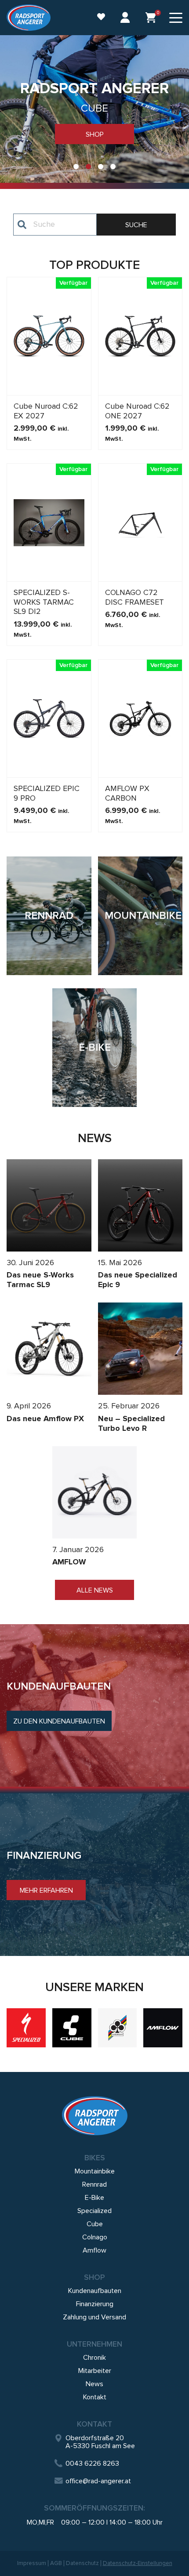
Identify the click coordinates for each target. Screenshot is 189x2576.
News (94, 2384)
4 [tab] (113, 167)
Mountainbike (95, 2171)
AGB (56, 2563)
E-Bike (94, 2198)
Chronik (94, 2358)
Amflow (94, 2250)
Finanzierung (95, 2304)
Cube (95, 2224)
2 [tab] (88, 167)
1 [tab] (76, 167)
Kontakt (95, 2397)
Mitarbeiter (95, 2371)
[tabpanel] (94, 112)
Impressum (32, 2563)
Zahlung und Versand (94, 2317)
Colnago (95, 2237)
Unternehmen (94, 2344)
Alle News (95, 1590)
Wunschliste (97, 18)
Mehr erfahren (46, 1890)
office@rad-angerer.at (98, 2481)
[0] (151, 18)
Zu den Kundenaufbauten (59, 1721)
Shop (95, 134)
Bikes (95, 2158)
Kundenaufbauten (95, 2291)
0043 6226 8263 (92, 2464)
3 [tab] (101, 167)
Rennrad (94, 2184)
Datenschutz (82, 2563)
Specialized (94, 2211)
